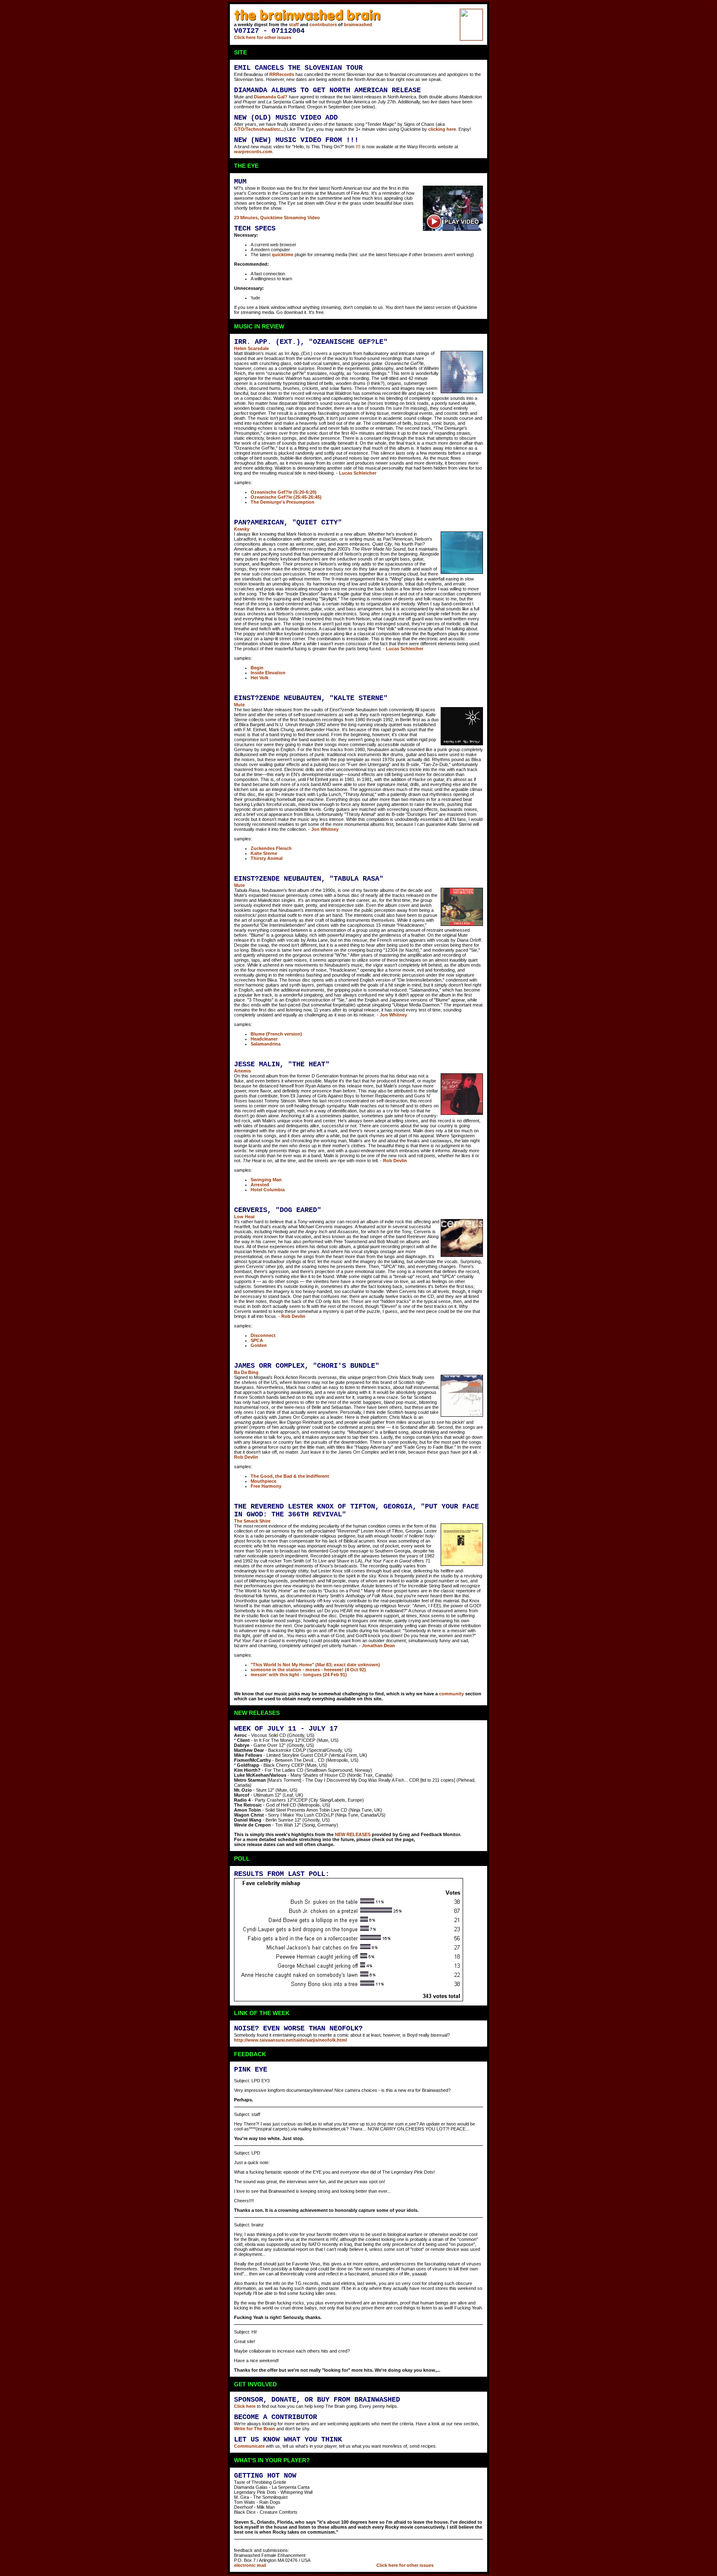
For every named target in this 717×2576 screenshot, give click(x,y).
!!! (358, 147)
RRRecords (282, 74)
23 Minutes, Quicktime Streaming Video (277, 218)
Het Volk (260, 678)
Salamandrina (266, 1044)
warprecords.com (253, 152)
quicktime (283, 255)
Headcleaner (264, 1039)
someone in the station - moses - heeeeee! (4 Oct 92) (308, 1670)
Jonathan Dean (378, 1646)
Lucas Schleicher (358, 473)
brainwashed (358, 24)
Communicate (249, 2446)
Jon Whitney (325, 829)
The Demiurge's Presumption (283, 502)
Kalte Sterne (264, 853)
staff (294, 24)
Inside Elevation (268, 673)
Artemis (243, 1071)
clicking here (442, 129)
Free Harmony (266, 1486)
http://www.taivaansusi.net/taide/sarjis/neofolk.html (290, 2040)
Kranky (242, 529)
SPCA (257, 1340)
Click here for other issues (263, 37)
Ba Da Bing (246, 1372)
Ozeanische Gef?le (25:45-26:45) (286, 497)
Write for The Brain (255, 2429)
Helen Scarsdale (251, 348)
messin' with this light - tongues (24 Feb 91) (299, 1675)
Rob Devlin (395, 1161)
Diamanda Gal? (271, 97)
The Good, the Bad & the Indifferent (290, 1476)
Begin (257, 668)
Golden (259, 1345)
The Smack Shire (252, 1521)
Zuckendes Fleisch (271, 848)
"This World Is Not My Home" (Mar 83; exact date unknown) (315, 1665)
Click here (245, 2406)
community (451, 1694)
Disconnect (263, 1335)
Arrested (260, 1185)
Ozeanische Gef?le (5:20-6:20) (284, 492)
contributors (323, 24)
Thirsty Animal (267, 858)
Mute (239, 705)
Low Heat (244, 1217)
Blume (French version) (276, 1034)
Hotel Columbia (268, 1190)
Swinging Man (266, 1180)
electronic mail (250, 2565)
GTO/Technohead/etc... (259, 129)
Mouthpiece (263, 1481)
